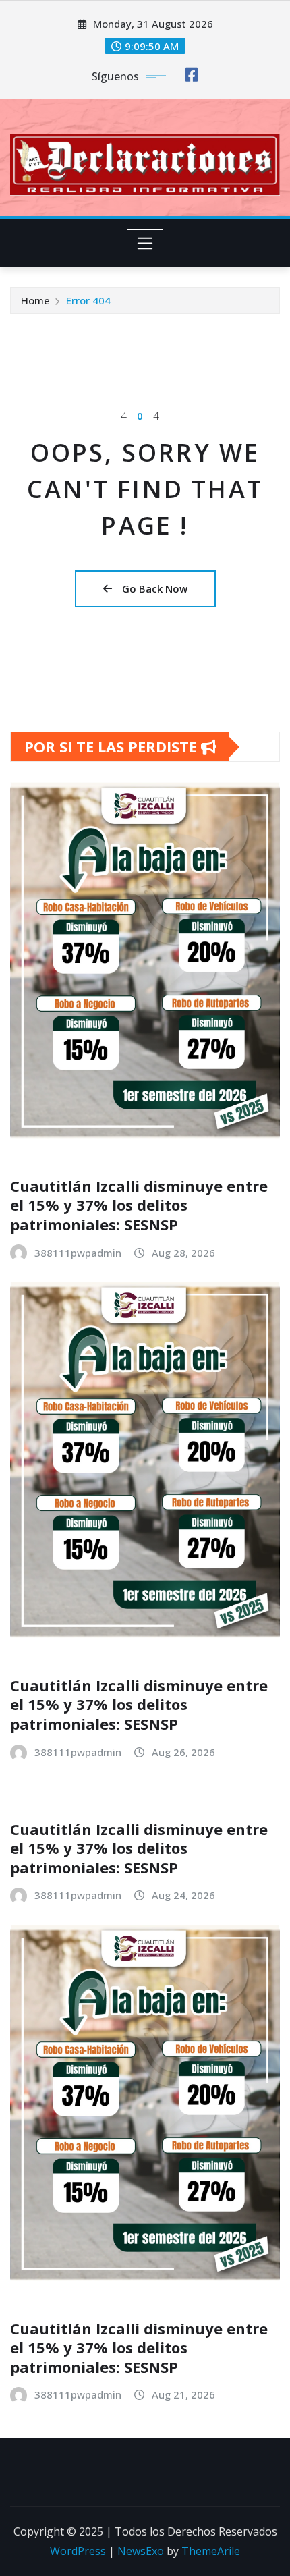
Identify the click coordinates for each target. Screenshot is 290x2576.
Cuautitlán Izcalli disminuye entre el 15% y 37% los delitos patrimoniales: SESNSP (139, 1205)
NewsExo (141, 2551)
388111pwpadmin (78, 1253)
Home (35, 300)
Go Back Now (155, 588)
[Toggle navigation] (145, 243)
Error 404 (88, 300)
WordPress (78, 2551)
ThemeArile (211, 2551)
